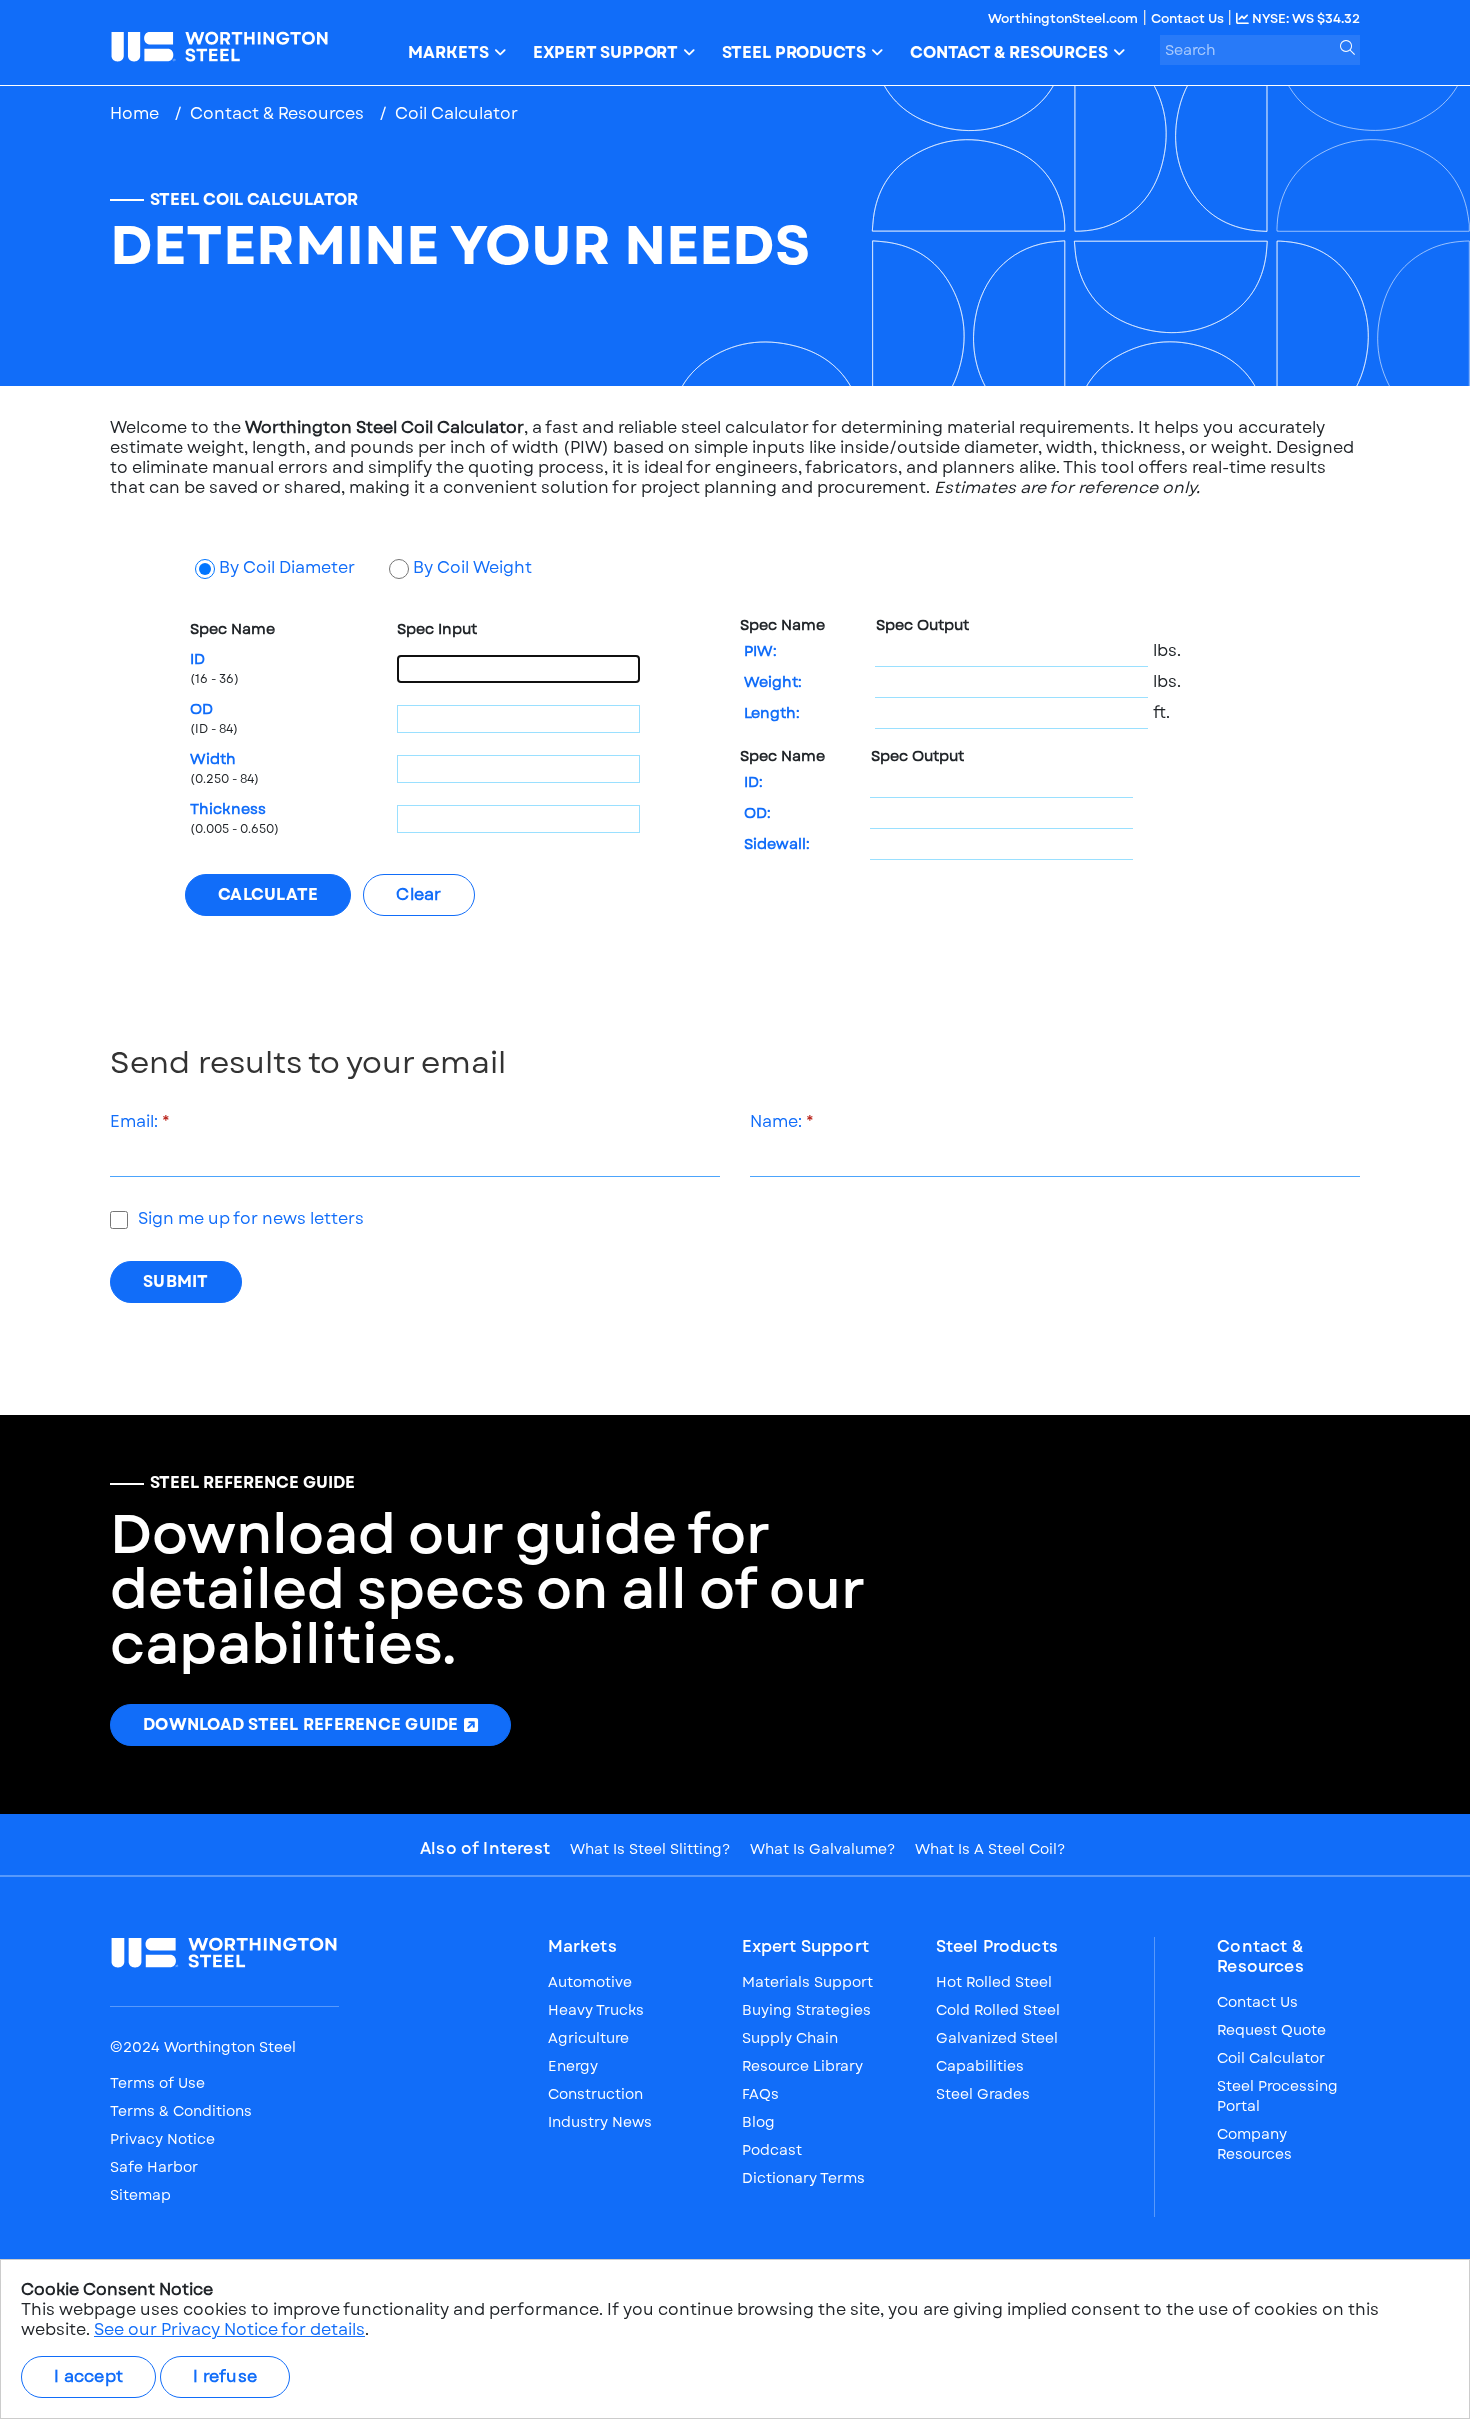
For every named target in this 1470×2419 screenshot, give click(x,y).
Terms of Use (157, 2083)
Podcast (772, 2150)
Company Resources (1254, 2144)
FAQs (760, 2094)
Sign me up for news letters (251, 1219)
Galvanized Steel (997, 2038)
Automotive (590, 1982)
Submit (176, 1281)
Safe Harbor (154, 2167)
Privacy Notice (162, 2139)
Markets (582, 1947)
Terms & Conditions (181, 2111)
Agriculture (588, 2038)
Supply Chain (790, 2038)
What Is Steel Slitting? (650, 1849)
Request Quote (1271, 2030)
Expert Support (805, 1947)
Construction (595, 2094)
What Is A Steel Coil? (990, 1849)
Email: (134, 1122)
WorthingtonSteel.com (1063, 18)
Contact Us (1189, 18)
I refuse (225, 2376)
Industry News (600, 2122)
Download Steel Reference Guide (301, 1724)
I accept (88, 2376)
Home (134, 113)
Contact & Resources (277, 113)
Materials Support (807, 1982)
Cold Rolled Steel (998, 2010)
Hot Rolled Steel (994, 1982)
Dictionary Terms (803, 2178)
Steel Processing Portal (1277, 2096)
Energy (573, 2066)
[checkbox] (119, 1220)
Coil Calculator (1271, 2058)
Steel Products (997, 1947)
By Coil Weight (472, 568)
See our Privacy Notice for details (229, 2329)
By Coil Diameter (287, 568)
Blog (758, 2122)
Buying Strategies (806, 2010)
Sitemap (140, 2195)
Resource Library (802, 2066)
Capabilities (980, 2066)
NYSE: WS (1304, 18)
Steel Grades (983, 2094)
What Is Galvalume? (822, 1849)
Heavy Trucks (596, 2010)
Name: (776, 1122)
